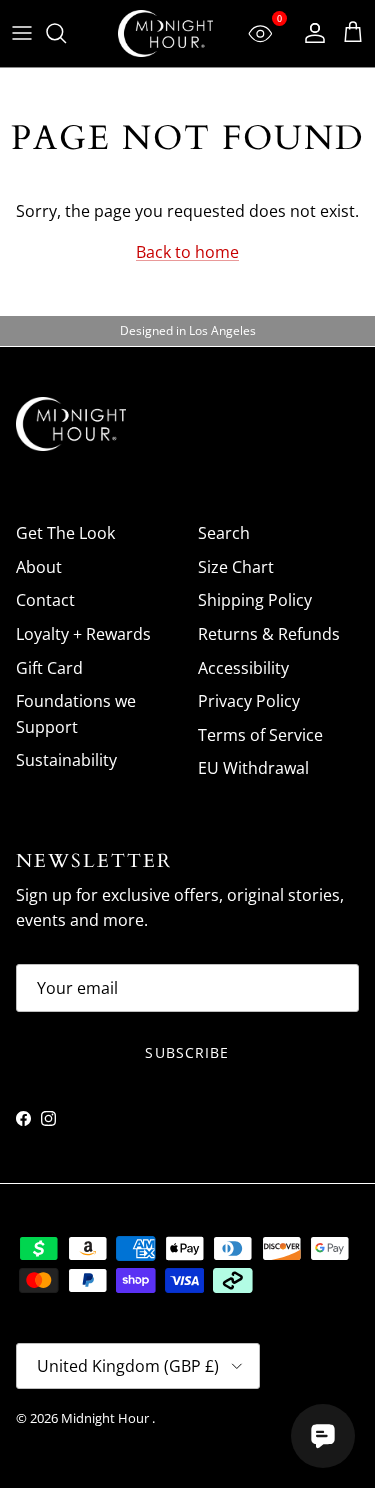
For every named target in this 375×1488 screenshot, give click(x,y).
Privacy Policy (249, 701)
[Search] (66, 33)
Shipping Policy (255, 600)
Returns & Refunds (269, 634)
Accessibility (243, 668)
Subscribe (187, 1052)
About (39, 567)
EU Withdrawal (253, 768)
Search (224, 533)
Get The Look (65, 533)
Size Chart (236, 567)
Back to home (187, 252)
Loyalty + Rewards (83, 634)
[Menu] (22, 33)
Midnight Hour (106, 1418)
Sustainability (66, 760)
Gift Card (49, 668)
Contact (45, 600)
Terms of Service (260, 735)
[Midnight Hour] (165, 33)
